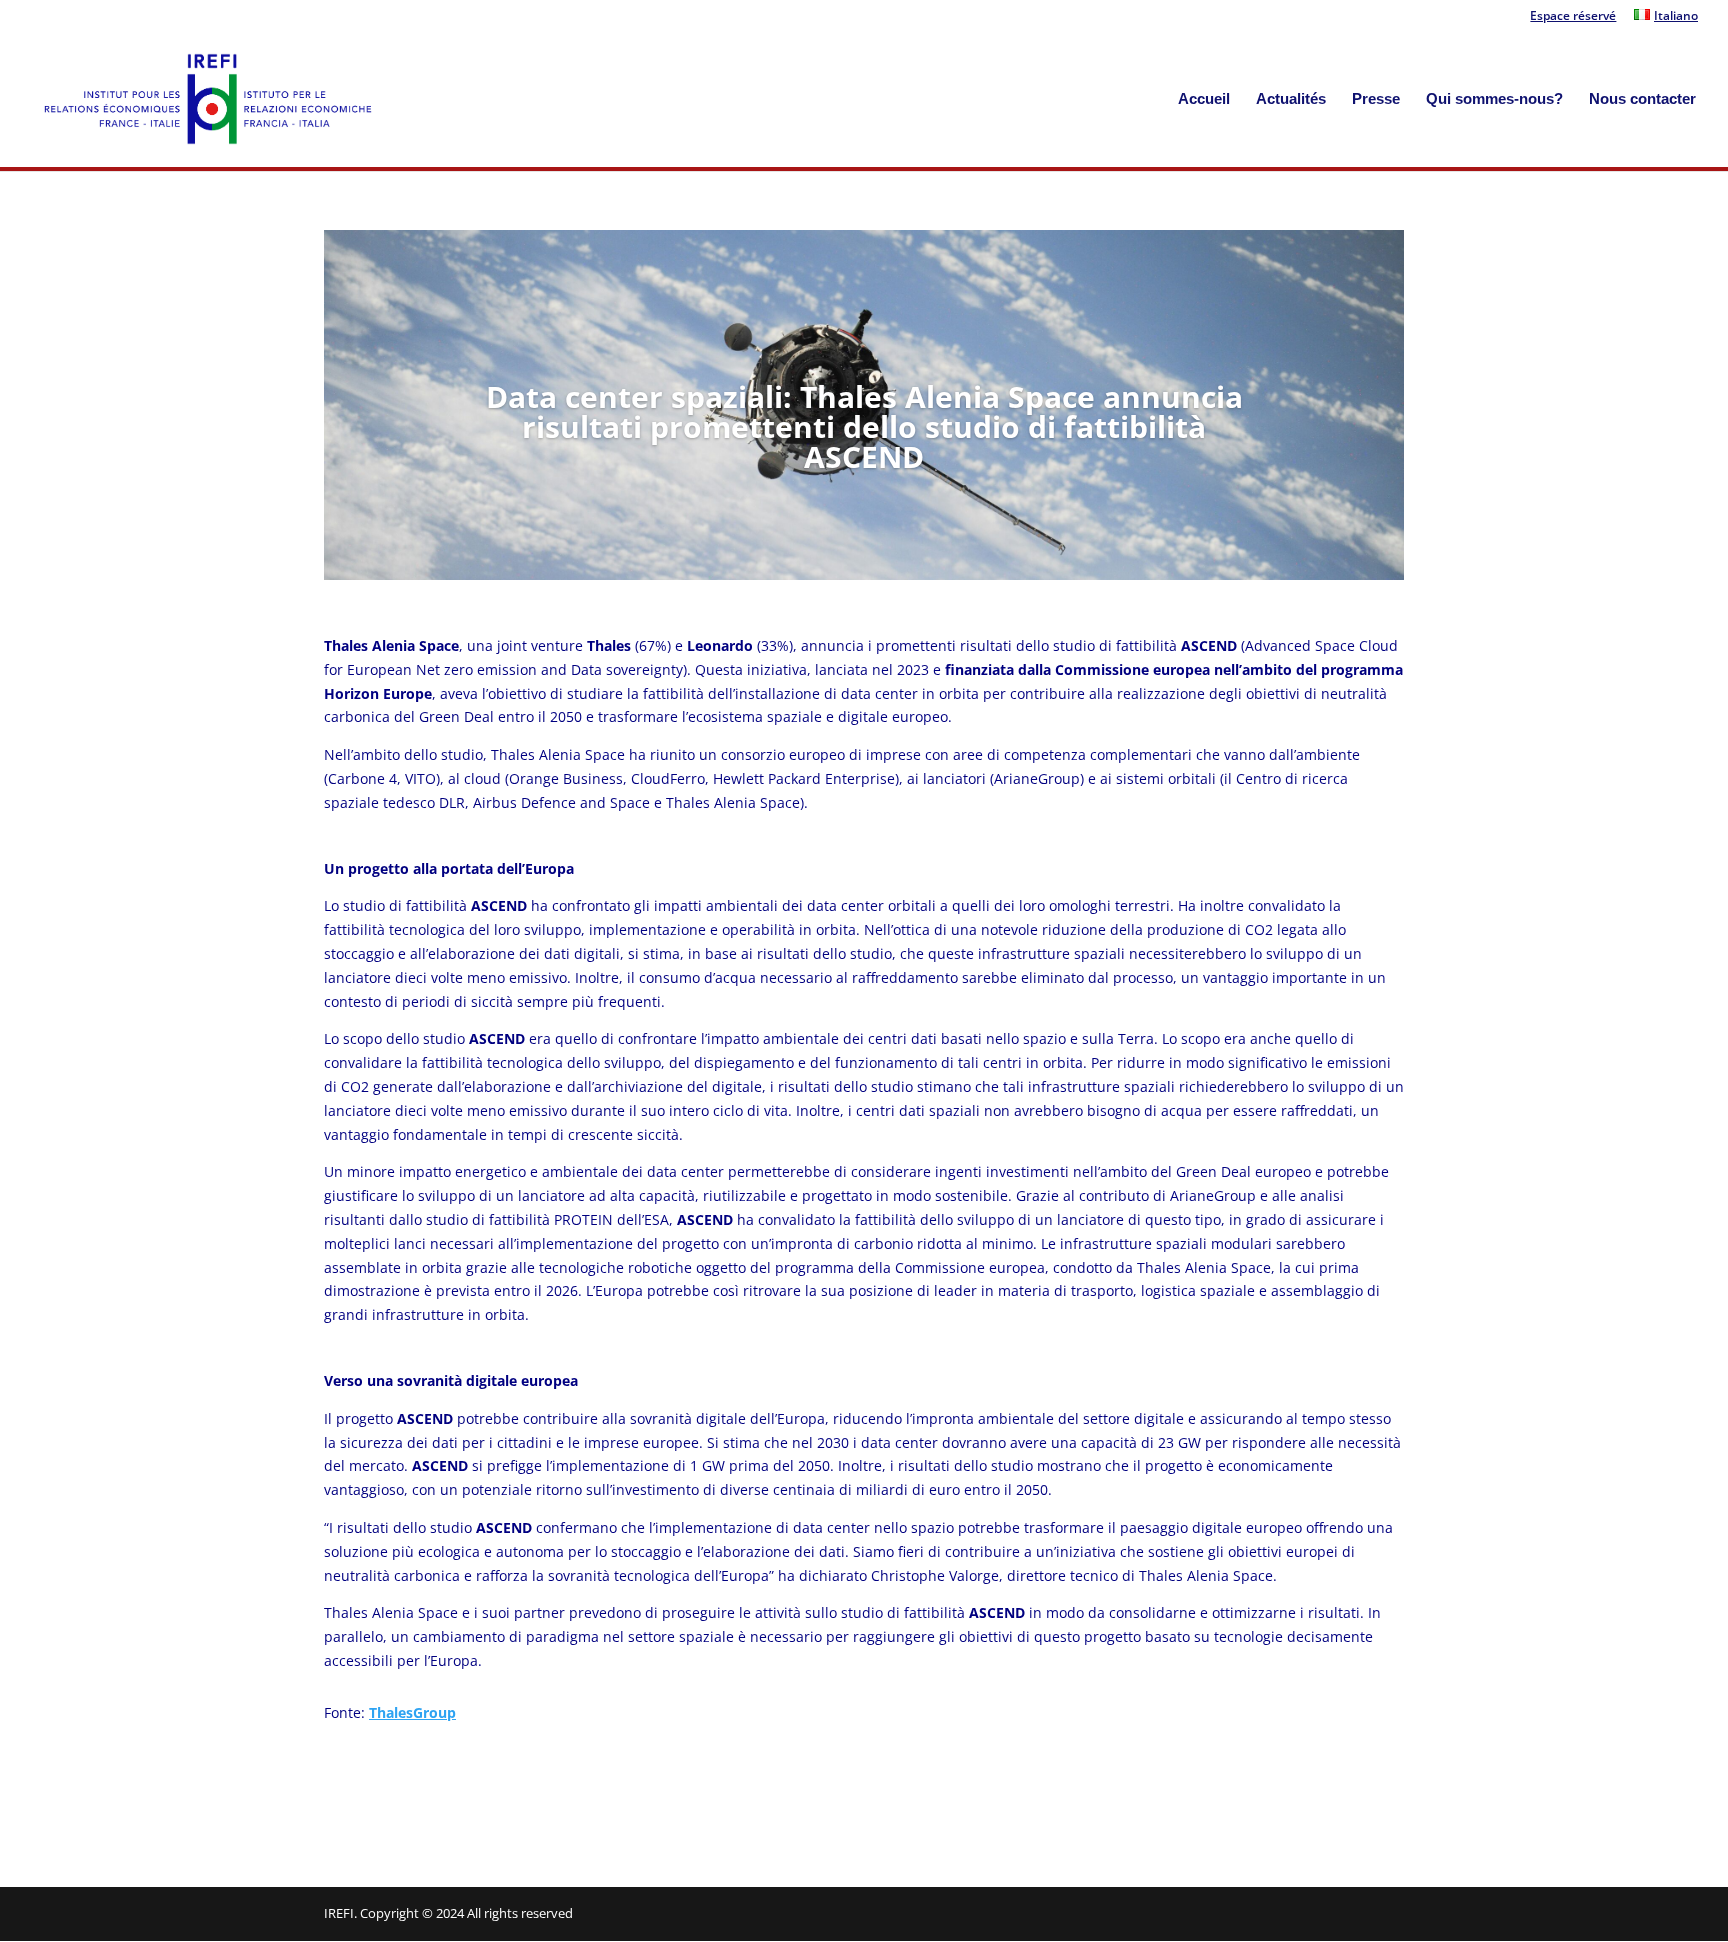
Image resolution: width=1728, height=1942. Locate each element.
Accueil (1204, 99)
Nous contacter (1642, 99)
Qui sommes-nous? (1494, 99)
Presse (1376, 99)
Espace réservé (1573, 17)
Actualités (1291, 99)
